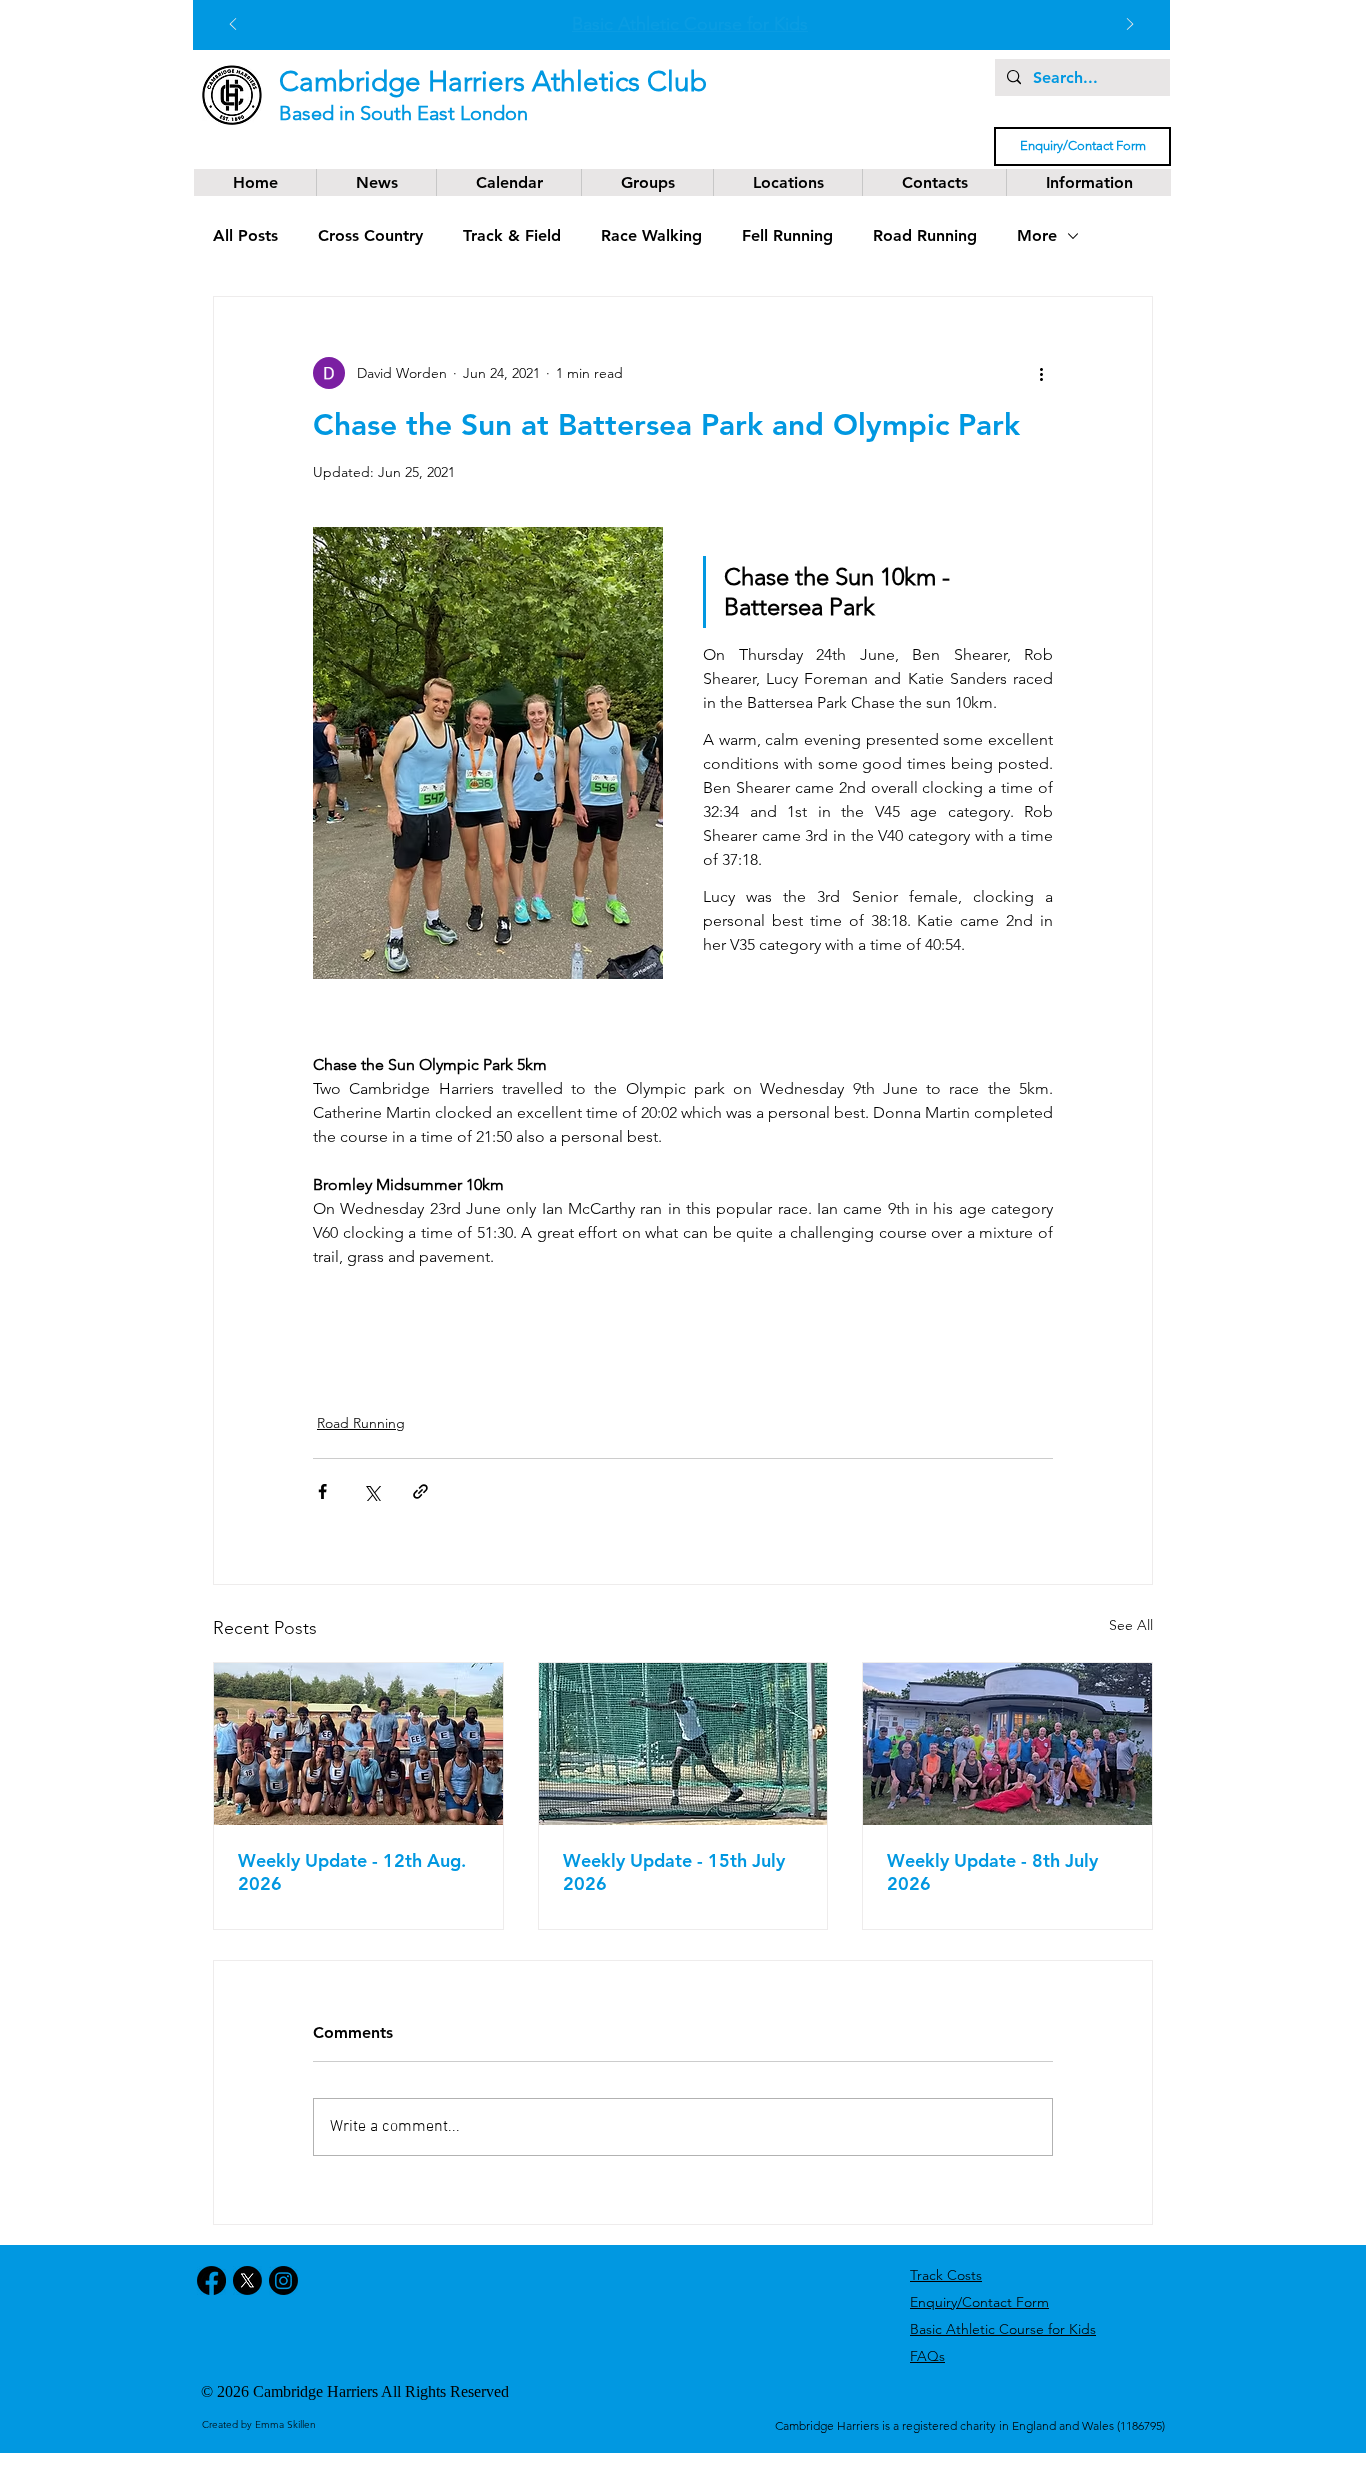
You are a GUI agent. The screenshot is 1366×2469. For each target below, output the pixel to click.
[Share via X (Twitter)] (371, 1491)
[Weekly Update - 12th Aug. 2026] (358, 1744)
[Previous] (233, 25)
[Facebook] (211, 2280)
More (1037, 235)
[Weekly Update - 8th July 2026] (1007, 1744)
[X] (247, 2280)
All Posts (245, 235)
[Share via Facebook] (322, 1491)
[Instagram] (283, 2280)
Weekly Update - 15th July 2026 (674, 1872)
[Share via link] (420, 1491)
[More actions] (1041, 373)
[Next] (1130, 25)
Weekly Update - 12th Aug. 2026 (352, 1872)
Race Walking (651, 235)
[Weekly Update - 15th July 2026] (683, 1744)
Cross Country (370, 235)
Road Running (925, 235)
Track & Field (512, 235)
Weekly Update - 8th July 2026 (992, 1872)
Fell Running (787, 235)
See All (1131, 1625)
